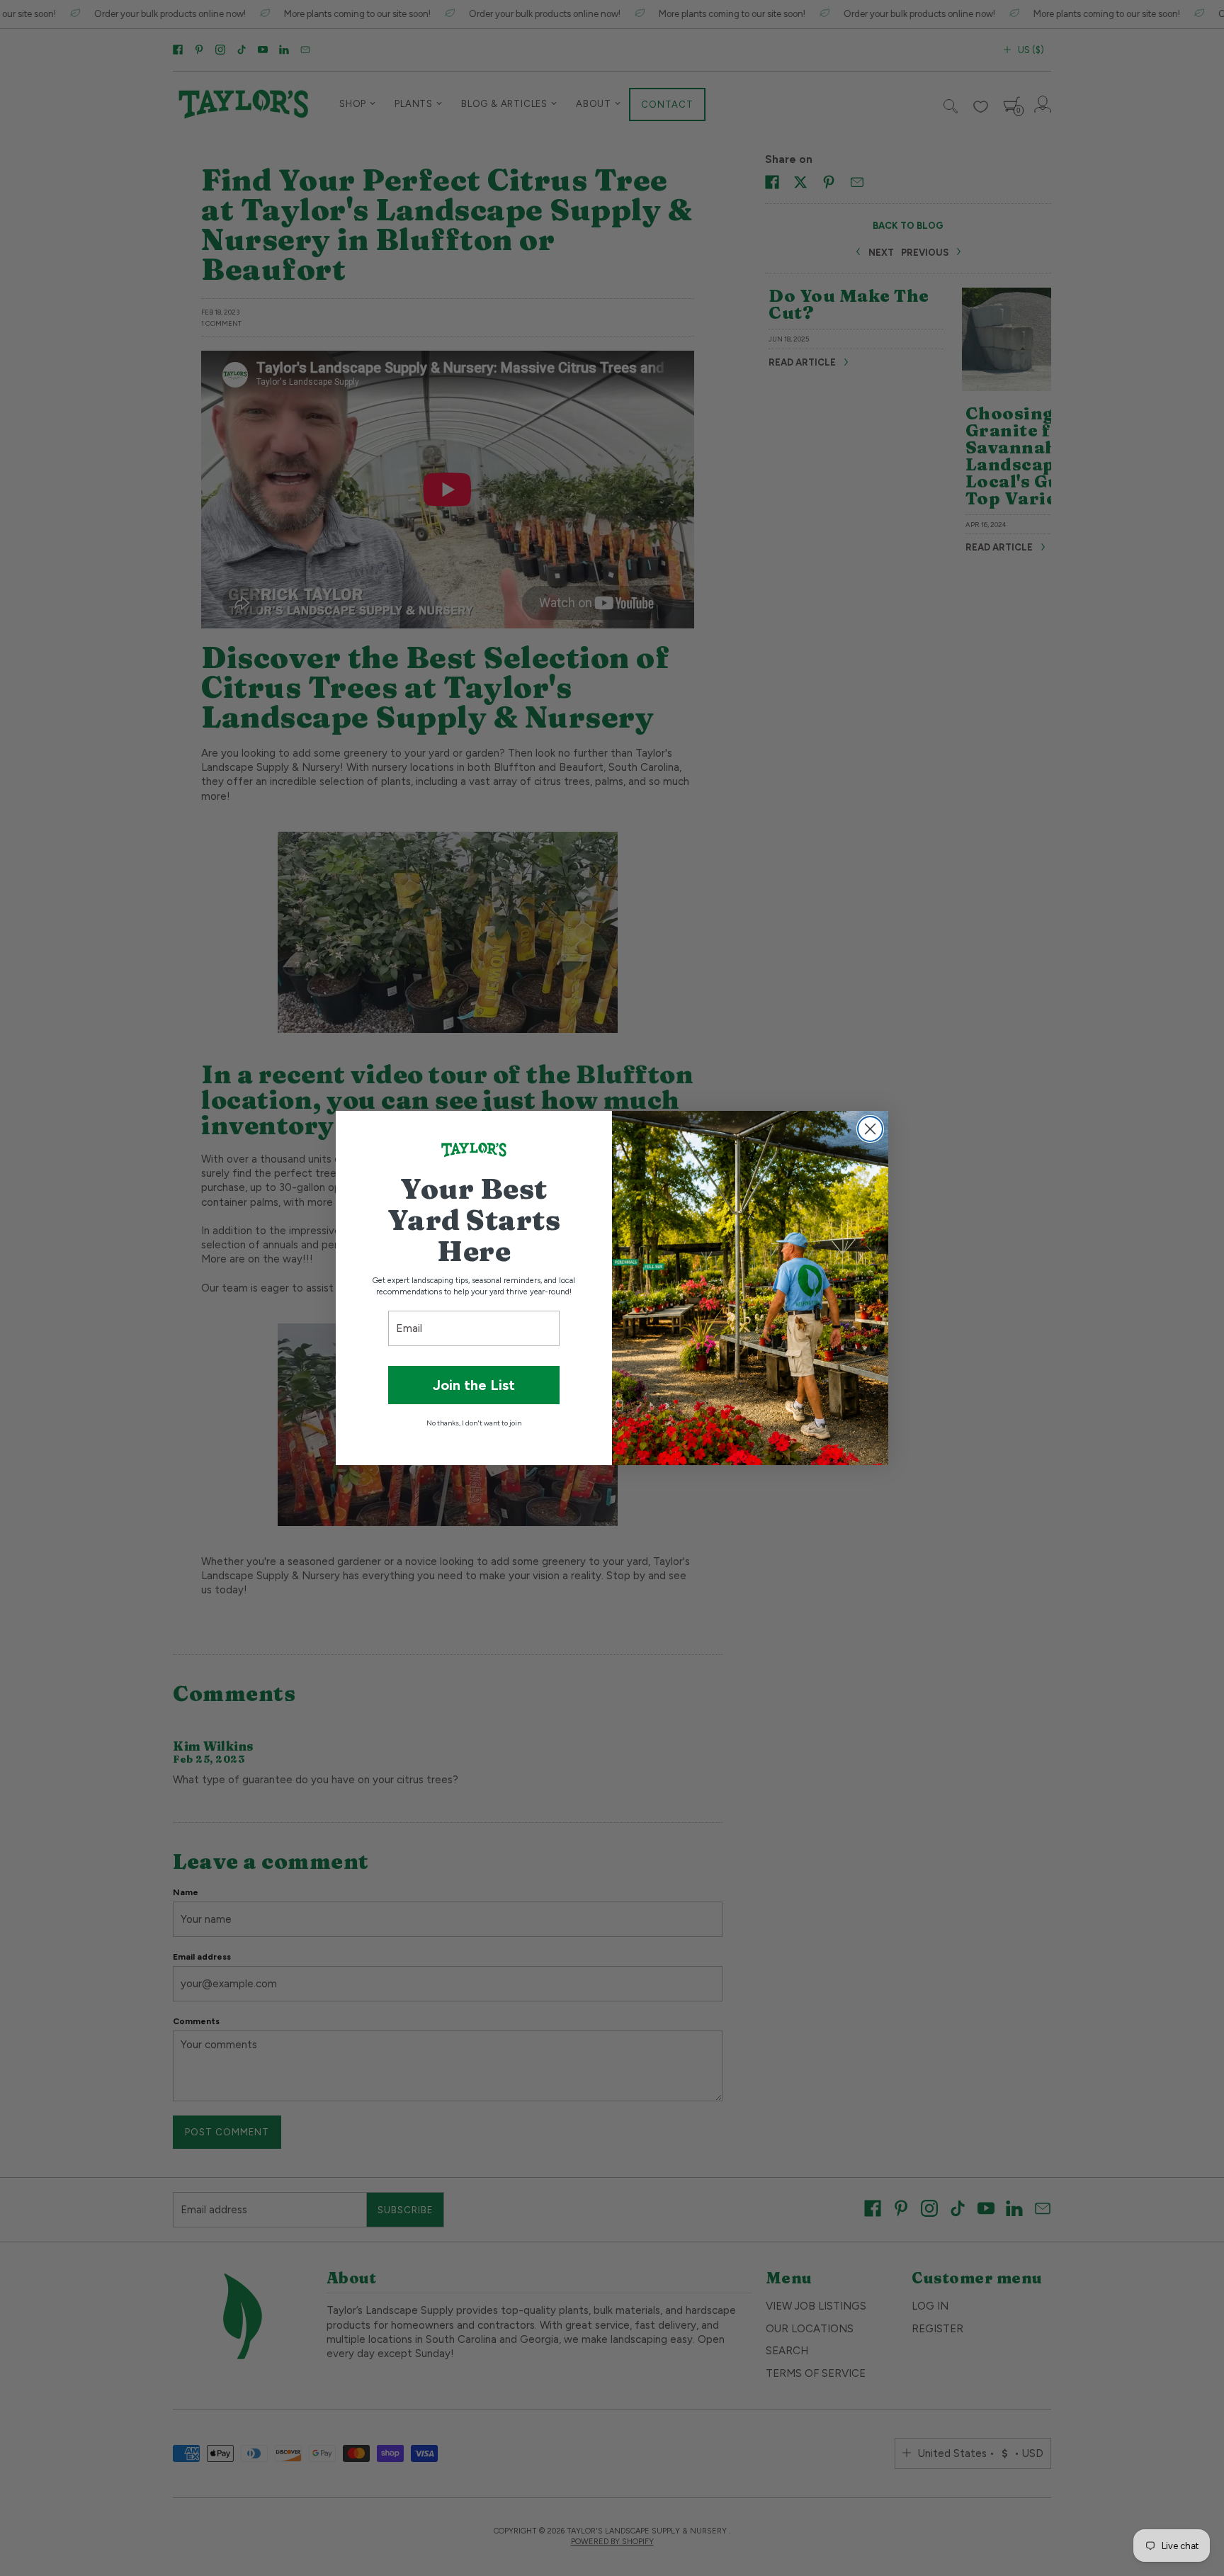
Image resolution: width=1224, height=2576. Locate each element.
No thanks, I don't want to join (474, 1423)
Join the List (474, 1385)
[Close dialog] (870, 1129)
